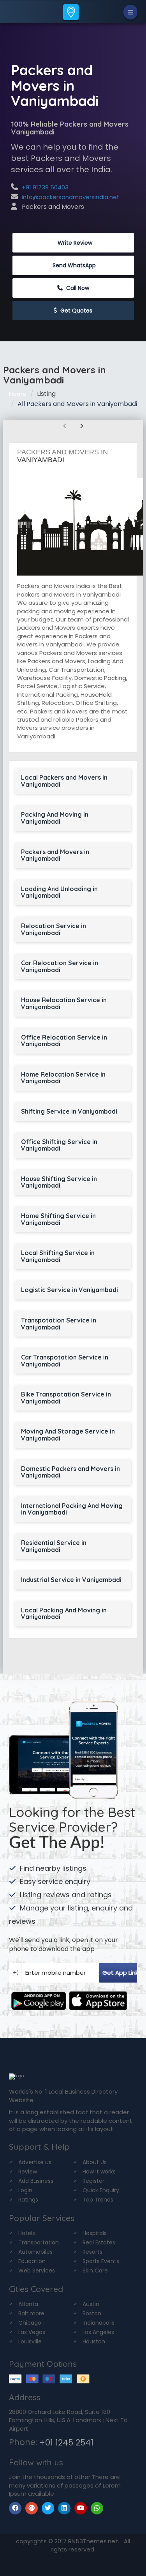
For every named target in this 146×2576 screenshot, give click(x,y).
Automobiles (35, 2252)
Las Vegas (32, 2332)
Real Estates (99, 2242)
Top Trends (98, 2200)
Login (25, 2190)
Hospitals (95, 2233)
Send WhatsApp (74, 265)
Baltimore (31, 2313)
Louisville (30, 2341)
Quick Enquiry (101, 2190)
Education (32, 2261)
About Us (95, 2162)
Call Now (77, 288)
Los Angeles (98, 2332)
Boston (92, 2313)
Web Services (37, 2271)
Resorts (92, 2252)
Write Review (74, 243)
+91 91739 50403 (45, 187)
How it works (99, 2172)
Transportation (39, 2242)
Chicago (30, 2323)
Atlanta (28, 2304)
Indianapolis (99, 2323)
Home (18, 394)
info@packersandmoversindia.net (71, 197)
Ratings (28, 2200)
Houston (94, 2341)
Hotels (27, 2233)
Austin (91, 2304)
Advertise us (35, 2162)
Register (93, 2181)
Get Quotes (76, 311)
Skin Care (95, 2271)
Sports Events (101, 2261)
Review (28, 2172)
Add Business (36, 2181)
